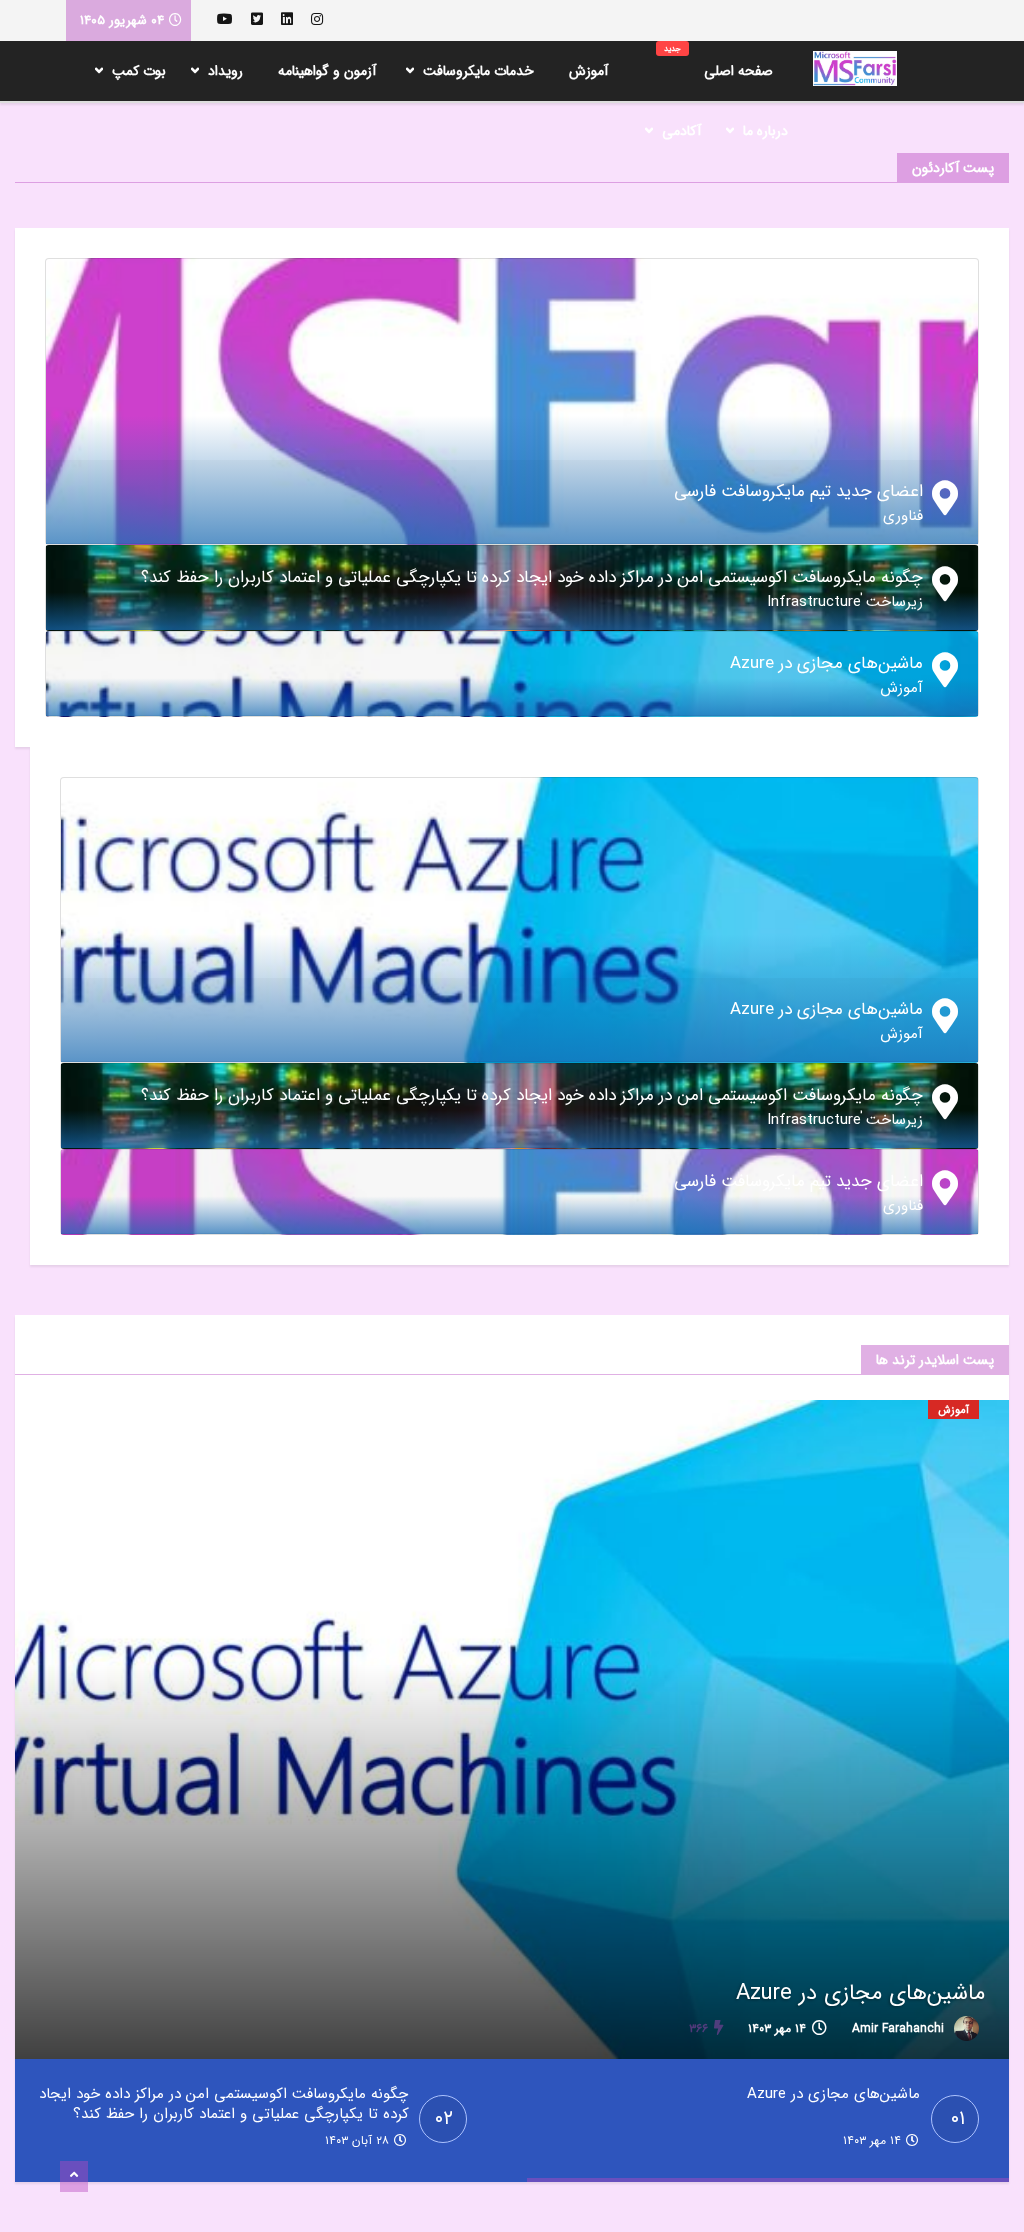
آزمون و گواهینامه (327, 71)
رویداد (225, 71)
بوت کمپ (139, 71)
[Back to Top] (74, 2177)
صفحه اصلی (718, 62)
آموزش (588, 71)
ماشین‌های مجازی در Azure (860, 1993)
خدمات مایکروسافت (478, 71)
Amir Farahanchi (900, 2028)
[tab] (512, 502)
